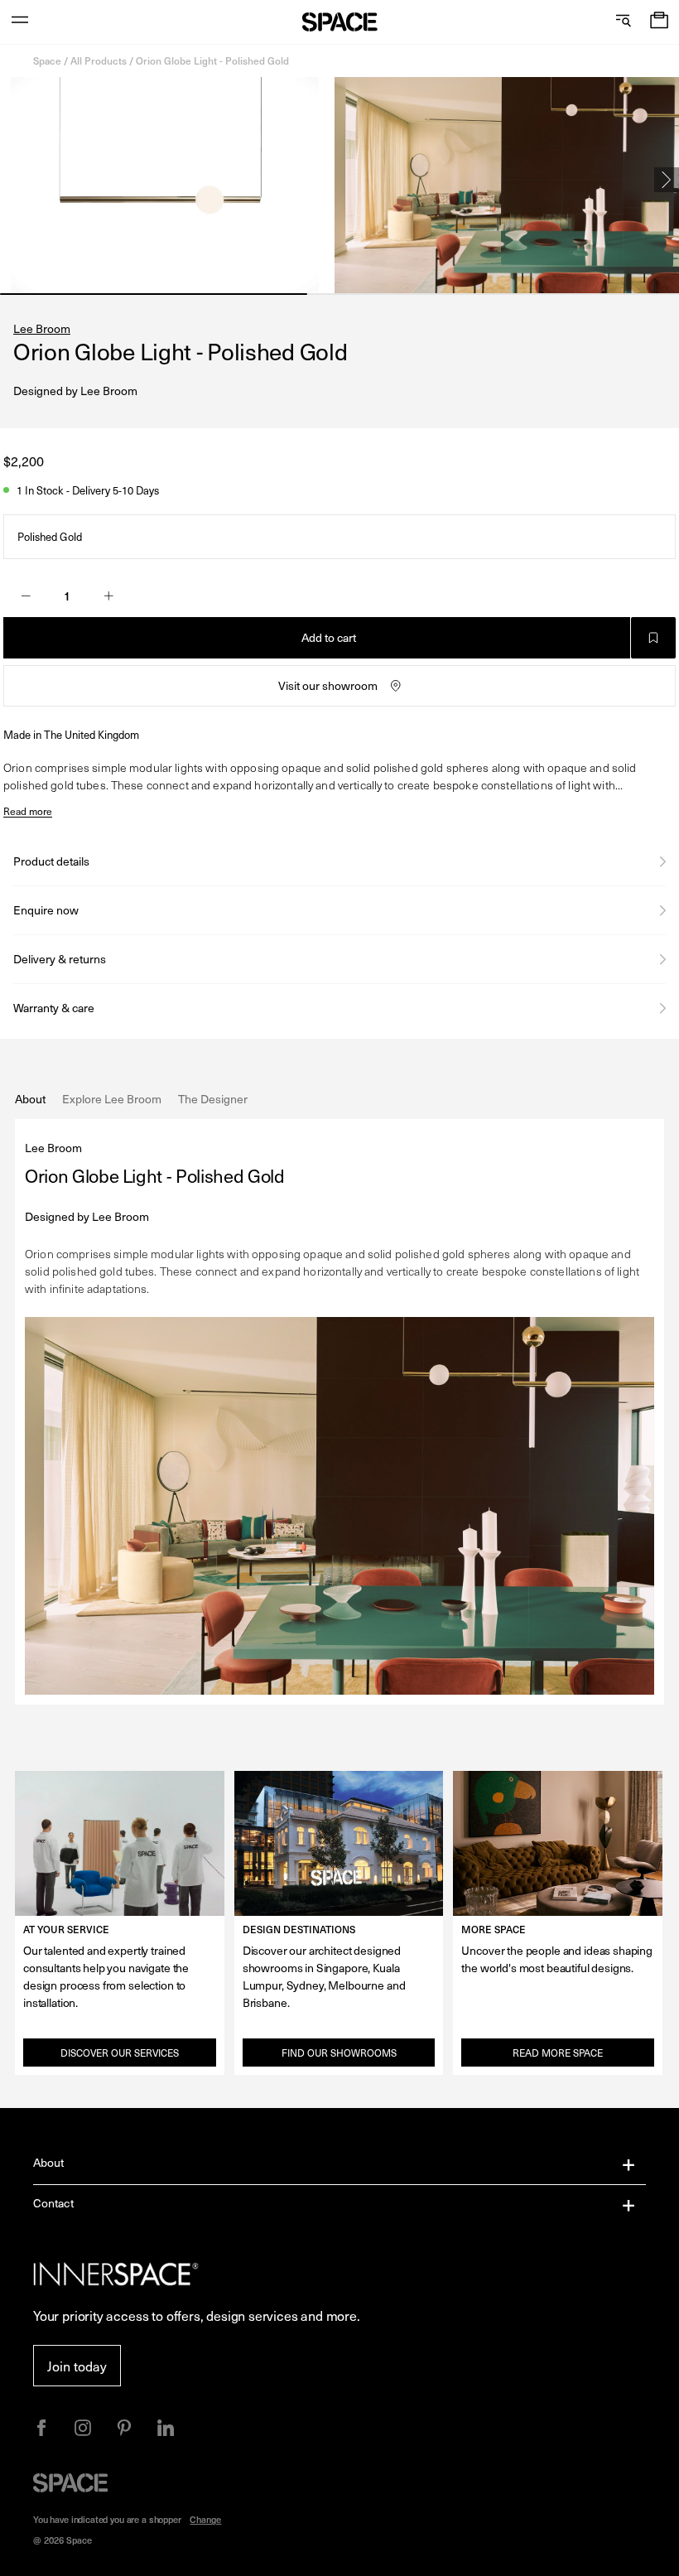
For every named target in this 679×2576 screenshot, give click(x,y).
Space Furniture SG (340, 22)
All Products (99, 60)
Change (205, 2519)
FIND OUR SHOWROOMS (339, 2053)
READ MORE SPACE (558, 2053)
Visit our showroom (328, 685)
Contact (53, 2203)
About (49, 2162)
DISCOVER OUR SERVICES (120, 2053)
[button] (659, 22)
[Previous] (12, 180)
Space (47, 60)
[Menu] (20, 22)
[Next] (667, 180)
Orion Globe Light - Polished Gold (212, 60)
